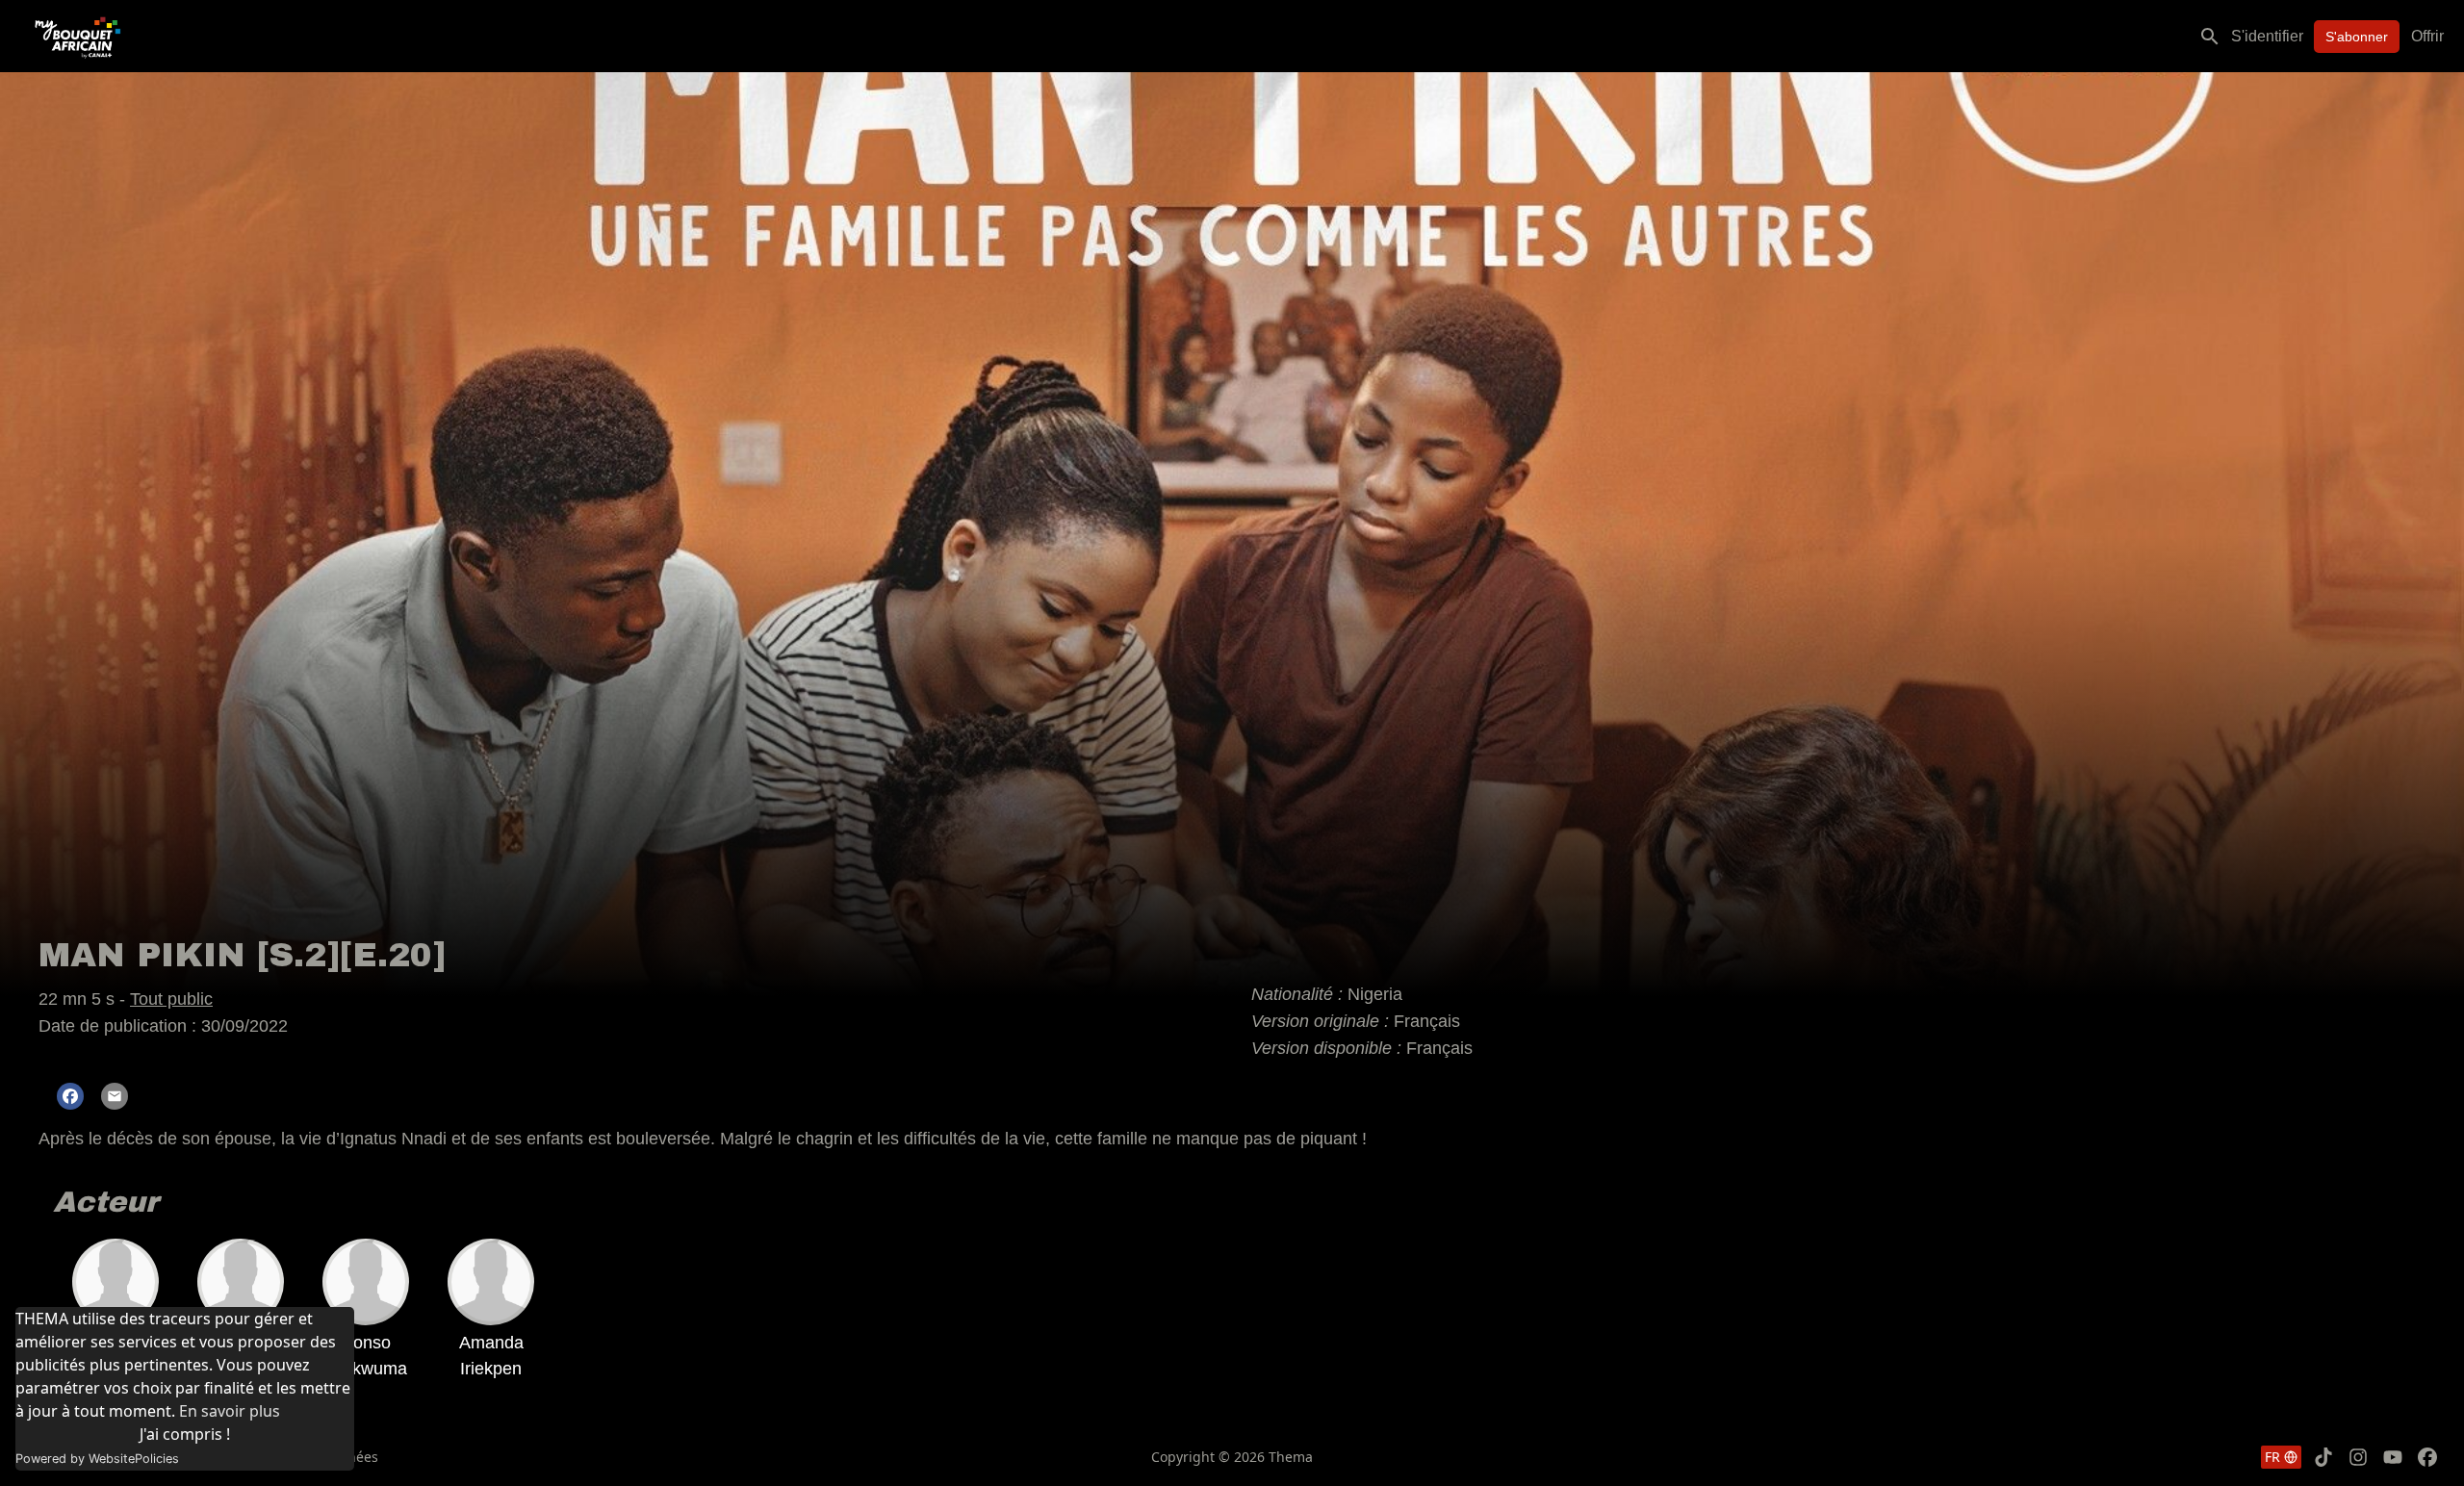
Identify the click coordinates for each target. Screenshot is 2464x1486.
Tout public (171, 999)
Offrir (2427, 36)
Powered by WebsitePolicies (97, 1459)
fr (2272, 1457)
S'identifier (2267, 36)
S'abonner (2357, 37)
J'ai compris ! (185, 1434)
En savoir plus (230, 1411)
